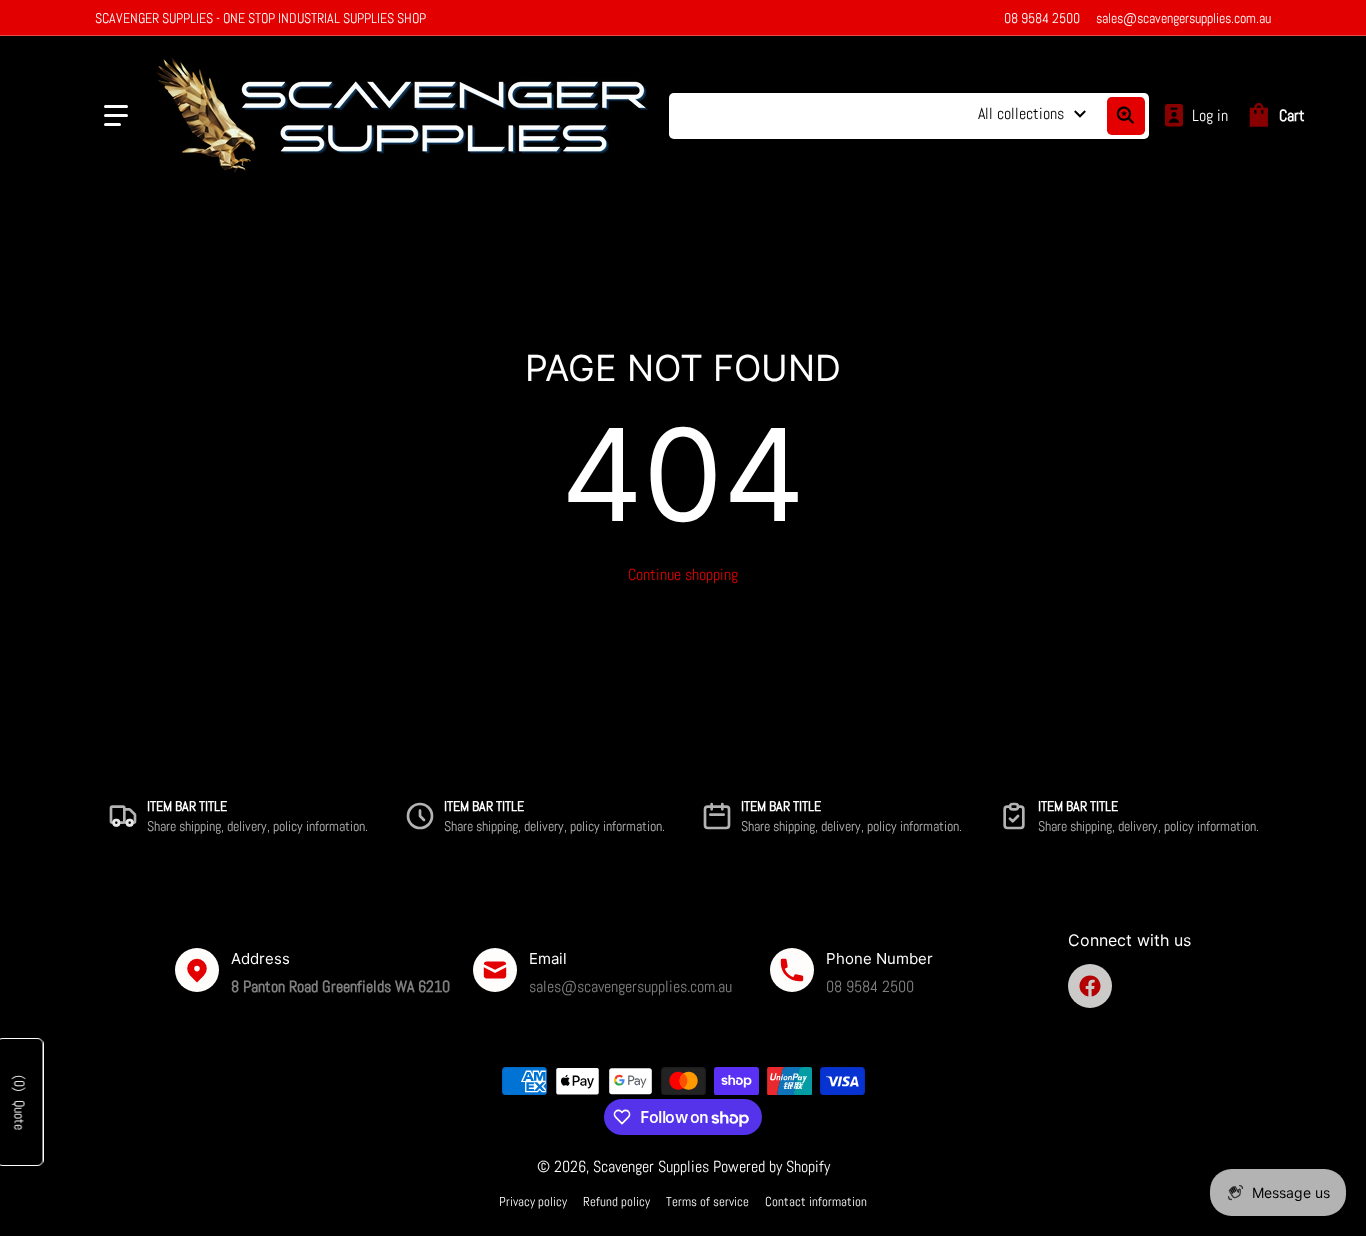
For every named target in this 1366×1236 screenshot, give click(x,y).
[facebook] (1090, 986)
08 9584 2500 (1042, 18)
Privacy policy (533, 1201)
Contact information (816, 1201)
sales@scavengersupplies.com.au (1183, 18)
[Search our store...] (1126, 116)
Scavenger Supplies (651, 1166)
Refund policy (616, 1201)
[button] (116, 116)
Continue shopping (683, 574)
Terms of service (707, 1201)
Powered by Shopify (771, 1166)
